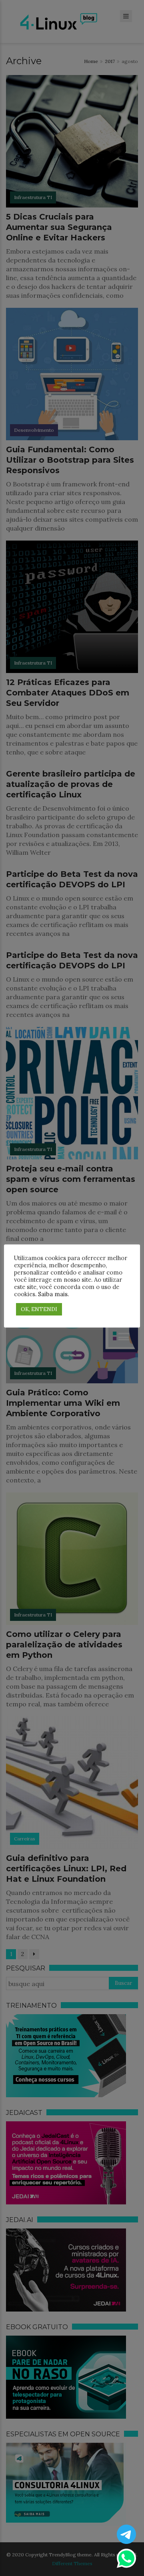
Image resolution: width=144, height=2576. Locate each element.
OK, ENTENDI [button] (39, 1309)
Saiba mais (53, 1294)
